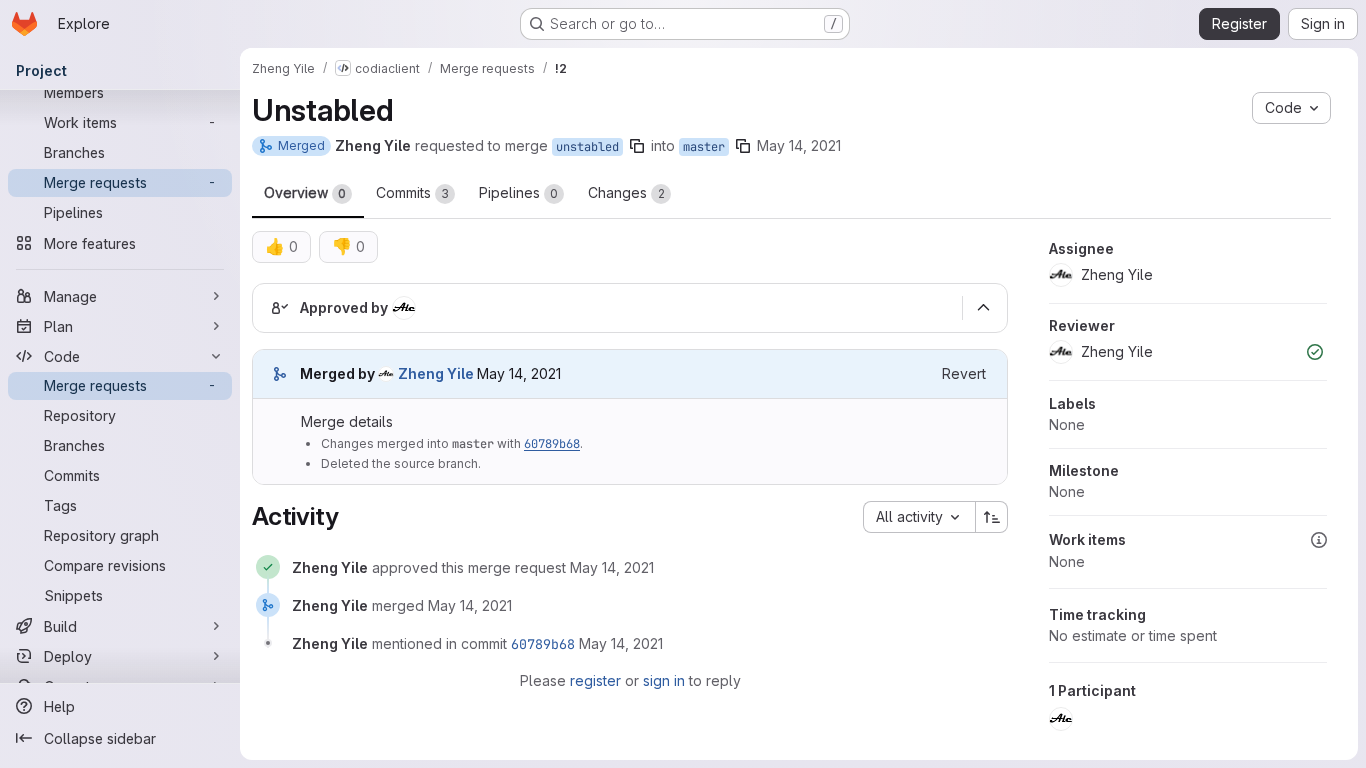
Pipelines (518, 192)
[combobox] (919, 517)
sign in (664, 680)
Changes (626, 192)
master (704, 147)
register (595, 680)
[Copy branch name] (637, 146)
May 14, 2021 (799, 145)
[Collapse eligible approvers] (983, 308)
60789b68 (552, 444)
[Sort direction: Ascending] (992, 517)
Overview (305, 192)
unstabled (587, 147)
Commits (412, 192)
